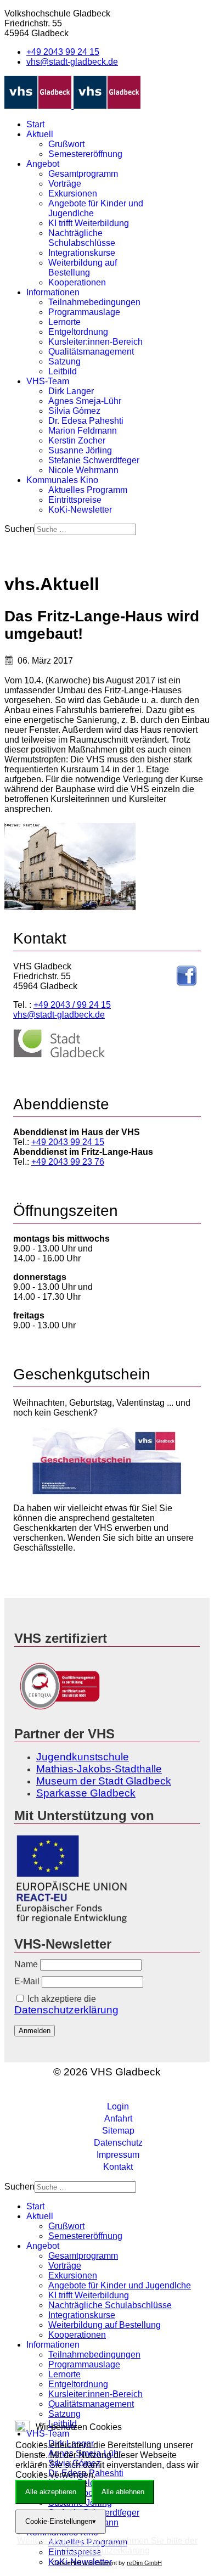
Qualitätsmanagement (91, 352)
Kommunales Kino (62, 480)
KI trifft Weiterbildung (89, 223)
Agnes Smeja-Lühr (85, 401)
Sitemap (118, 2131)
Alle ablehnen (123, 2492)
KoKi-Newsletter (80, 510)
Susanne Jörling (80, 450)
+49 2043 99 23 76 (68, 1162)
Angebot (43, 164)
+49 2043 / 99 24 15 (72, 1005)
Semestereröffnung (85, 154)
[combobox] (85, 529)
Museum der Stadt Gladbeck (104, 1781)
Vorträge (65, 184)
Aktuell (40, 134)
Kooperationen (77, 282)
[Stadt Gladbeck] (59, 1055)
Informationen (53, 292)
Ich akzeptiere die (66, 2005)
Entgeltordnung (78, 332)
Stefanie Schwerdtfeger (94, 460)
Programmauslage (84, 312)
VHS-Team (48, 381)
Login (118, 2106)
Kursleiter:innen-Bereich (95, 342)
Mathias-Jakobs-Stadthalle (99, 1769)
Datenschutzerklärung (66, 2010)
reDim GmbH (144, 2563)
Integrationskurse (82, 253)
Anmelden (35, 2031)
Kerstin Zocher (77, 440)
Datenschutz (118, 2143)
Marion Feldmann (83, 431)
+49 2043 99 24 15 (63, 52)
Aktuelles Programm (88, 490)
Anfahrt (118, 2118)
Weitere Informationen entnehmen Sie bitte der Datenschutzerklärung (107, 2546)
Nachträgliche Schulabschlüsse (82, 238)
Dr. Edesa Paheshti (86, 421)
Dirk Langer (71, 391)
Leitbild (63, 371)
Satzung (64, 361)
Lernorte (64, 322)
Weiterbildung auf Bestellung (83, 268)
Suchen (19, 529)
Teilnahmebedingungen (94, 302)
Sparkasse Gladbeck (86, 1793)
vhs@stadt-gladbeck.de (72, 62)
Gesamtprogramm (83, 174)
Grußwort (66, 144)
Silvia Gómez (74, 411)
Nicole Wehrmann (83, 470)
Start (35, 124)
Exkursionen (73, 193)
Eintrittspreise (75, 500)
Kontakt (118, 2167)
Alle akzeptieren (51, 2492)
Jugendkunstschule (83, 1757)
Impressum (118, 2155)
